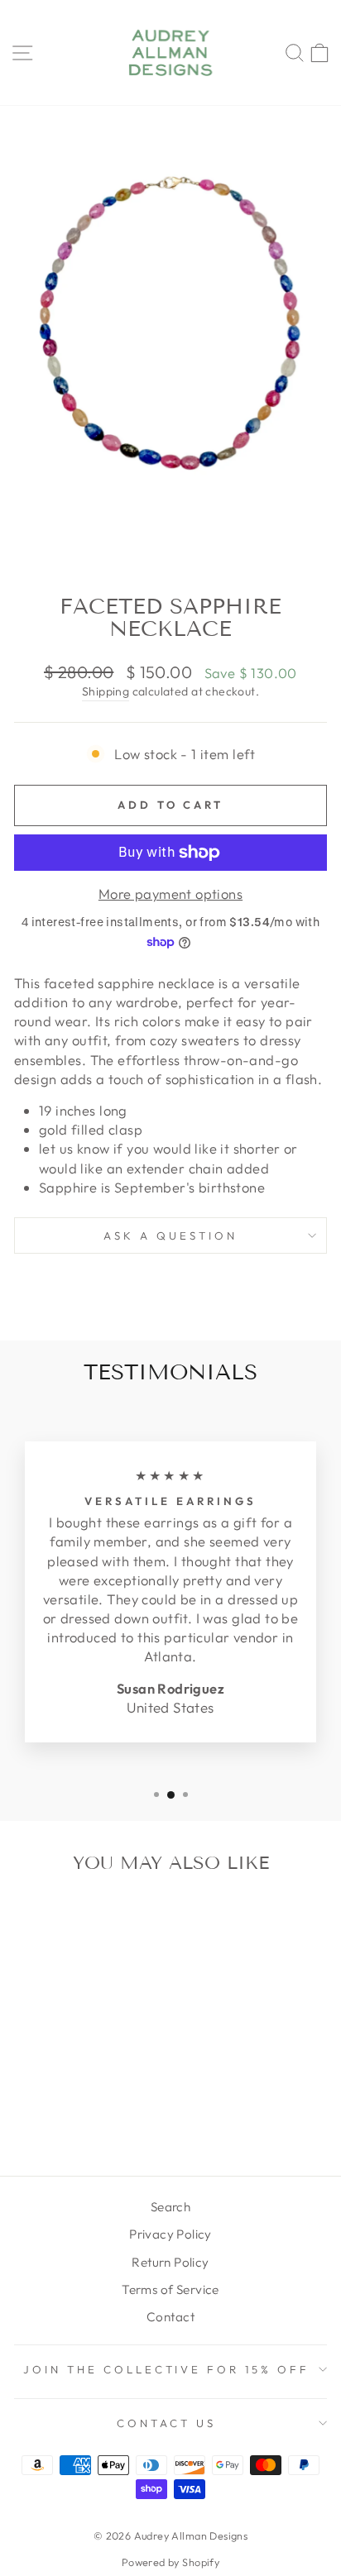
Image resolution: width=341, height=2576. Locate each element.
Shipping (106, 691)
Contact (170, 2317)
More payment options (170, 894)
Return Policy (170, 2262)
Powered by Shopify (170, 2562)
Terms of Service (170, 2289)
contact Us (166, 2423)
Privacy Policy (170, 2234)
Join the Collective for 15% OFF (166, 2369)
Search (170, 2207)
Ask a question (170, 1235)
